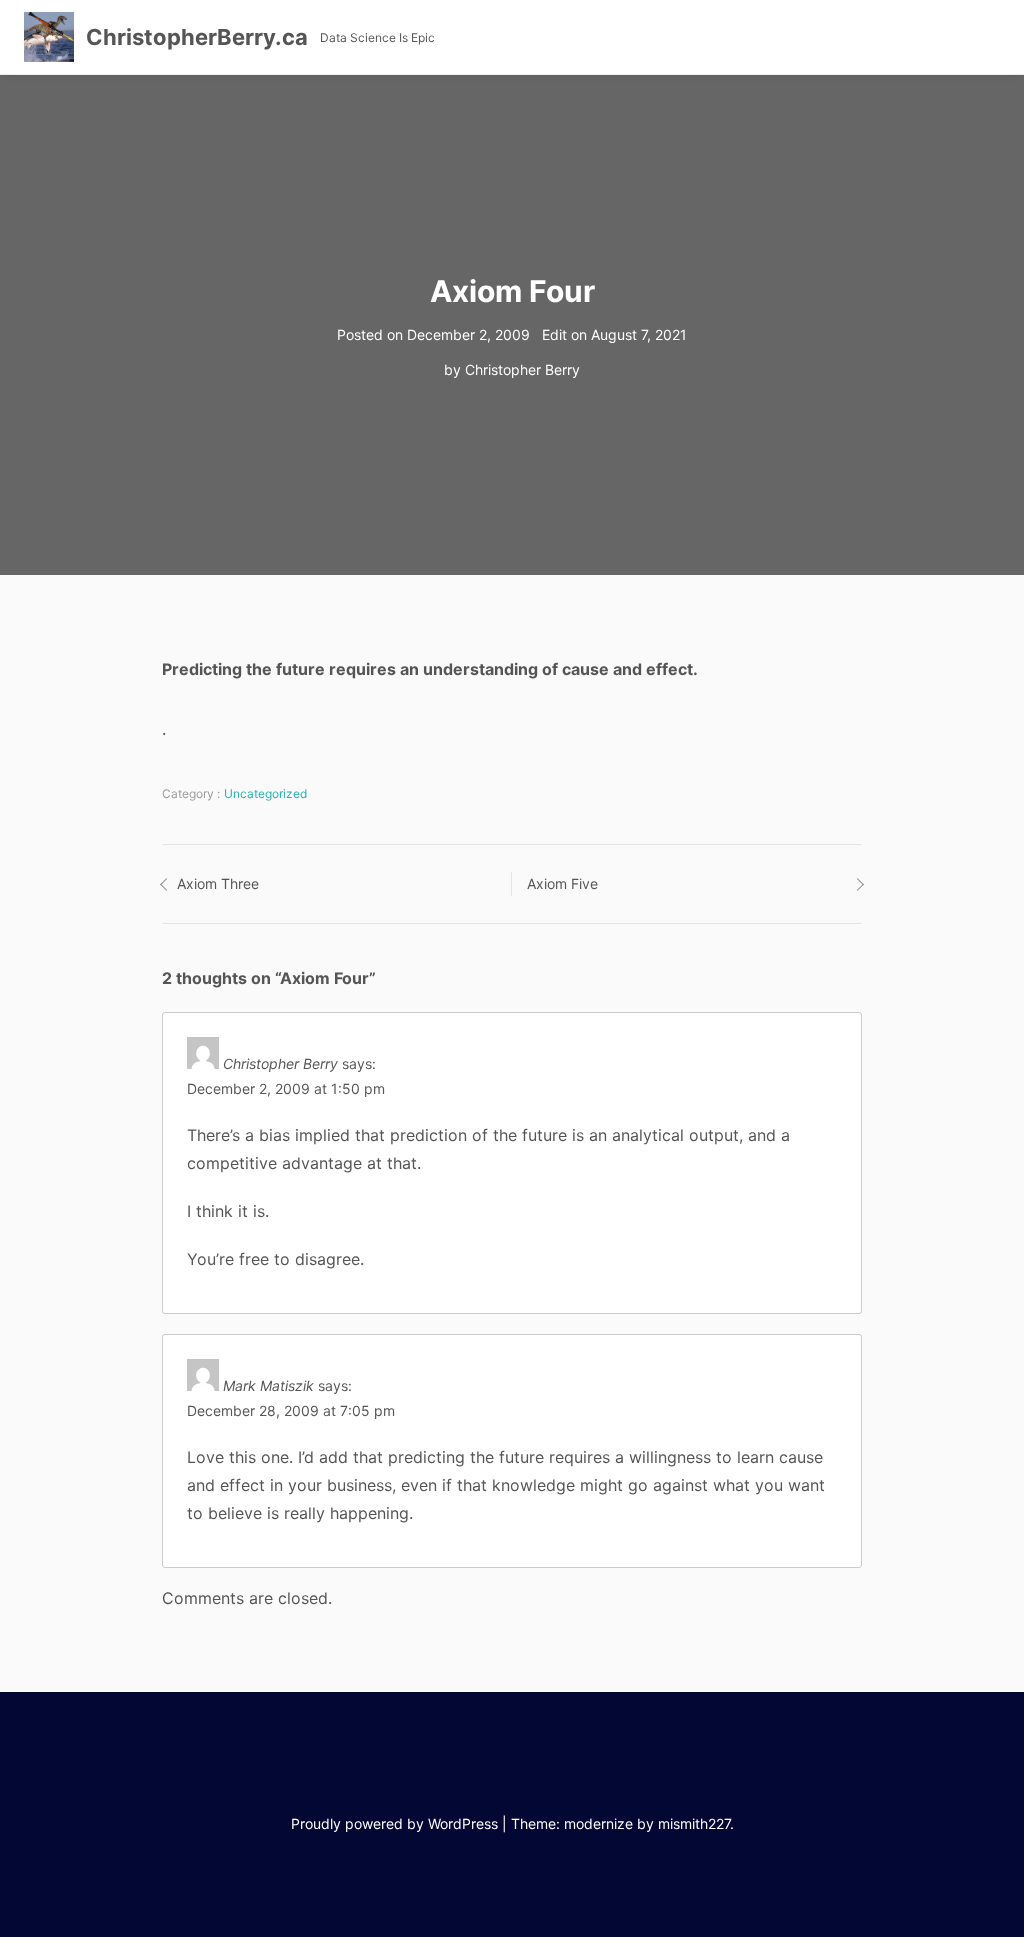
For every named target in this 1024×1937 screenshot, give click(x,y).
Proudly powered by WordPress (394, 1823)
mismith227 (694, 1823)
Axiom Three (218, 883)
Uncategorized (265, 793)
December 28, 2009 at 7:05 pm (291, 1410)
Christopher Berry (522, 369)
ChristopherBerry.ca (197, 37)
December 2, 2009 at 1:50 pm (286, 1088)
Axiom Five (562, 883)
